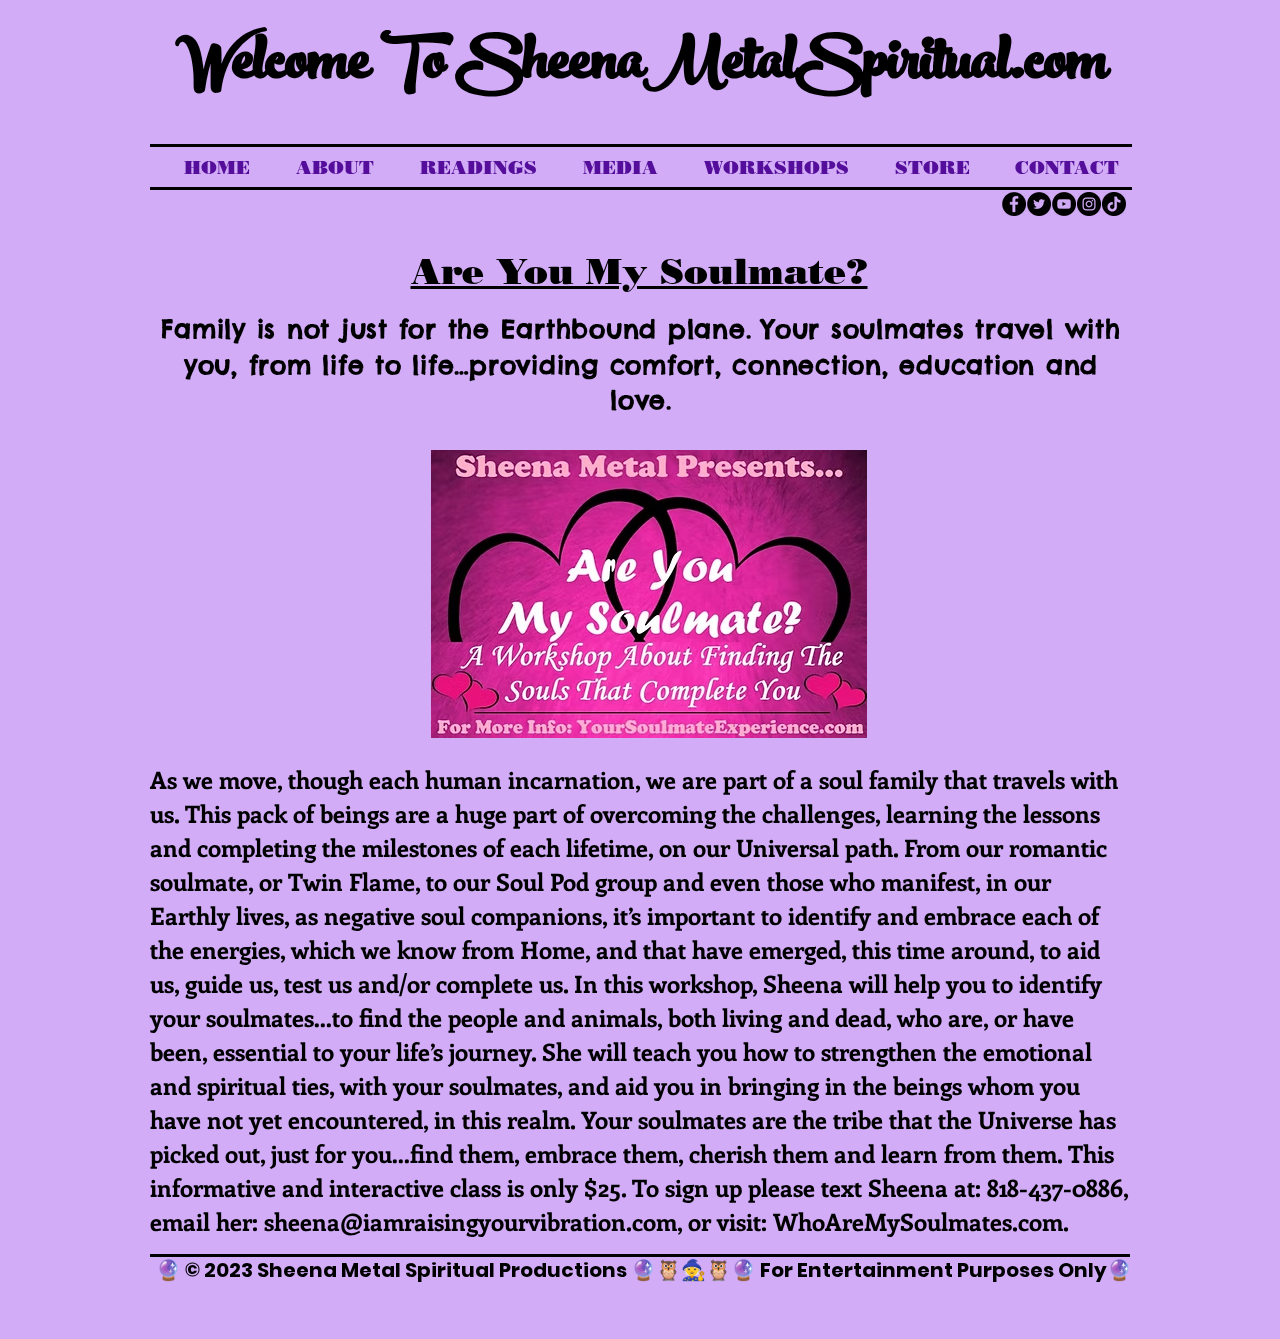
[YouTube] (1064, 204)
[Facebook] (1014, 204)
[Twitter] (1039, 204)
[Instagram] (1089, 204)
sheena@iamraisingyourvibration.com (470, 1221)
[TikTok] (1114, 204)
